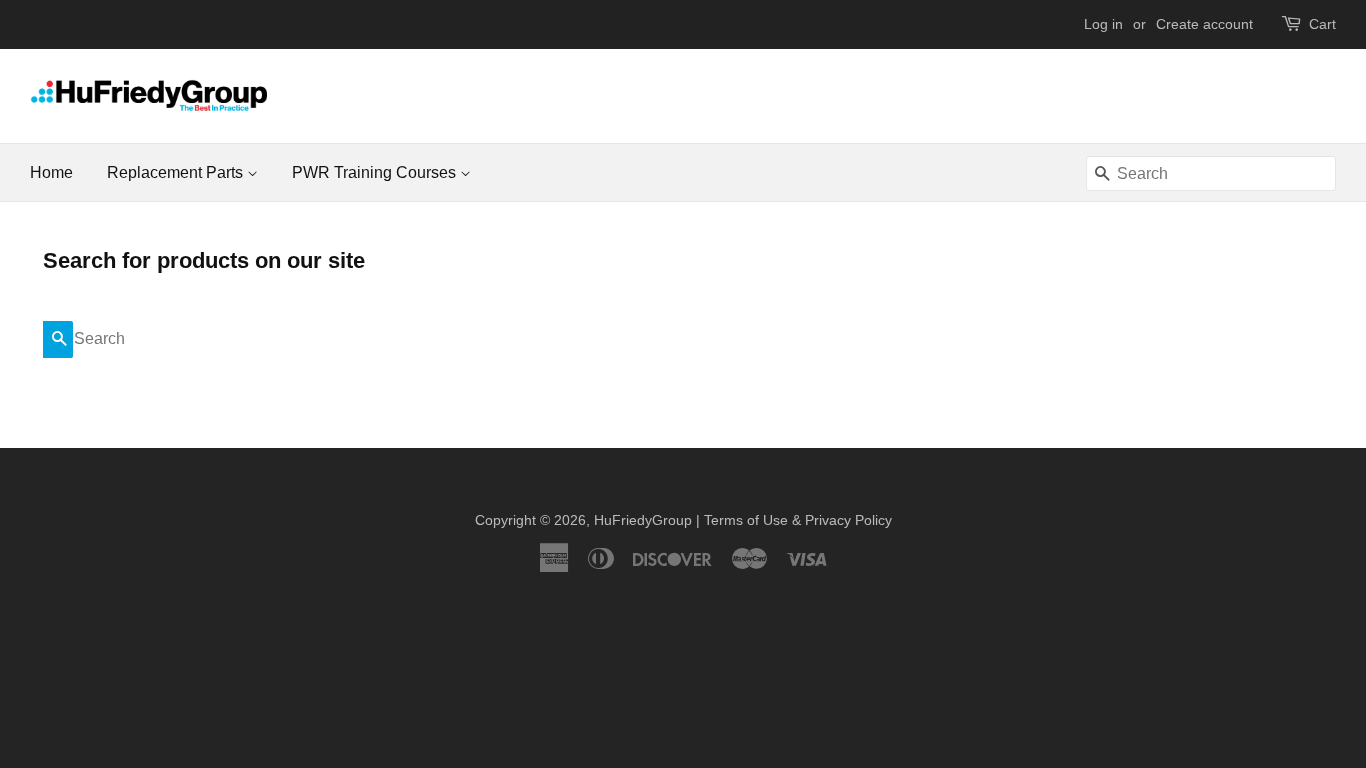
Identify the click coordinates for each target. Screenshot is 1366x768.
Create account (1204, 24)
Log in (1103, 24)
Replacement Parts (177, 172)
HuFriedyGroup (643, 520)
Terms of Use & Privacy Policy (798, 520)
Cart (1322, 24)
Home (51, 172)
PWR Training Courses (376, 172)
